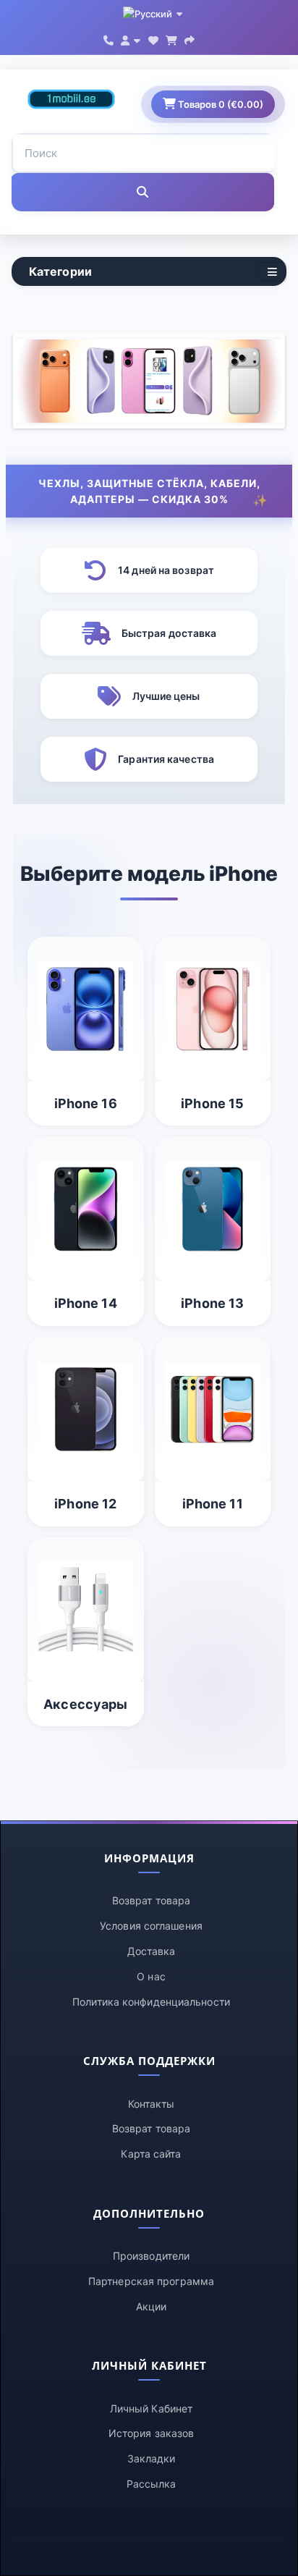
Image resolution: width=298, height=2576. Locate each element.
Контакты (152, 2104)
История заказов (152, 2433)
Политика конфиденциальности (151, 2002)
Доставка (152, 1951)
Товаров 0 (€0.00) (220, 104)
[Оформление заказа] (190, 39)
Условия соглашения (151, 1926)
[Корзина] (171, 39)
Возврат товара (151, 1900)
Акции (152, 2306)
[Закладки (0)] (153, 39)
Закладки (152, 2458)
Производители (151, 2256)
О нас (151, 1976)
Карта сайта (151, 2154)
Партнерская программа (151, 2281)
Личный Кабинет (151, 2408)
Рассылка (152, 2484)
